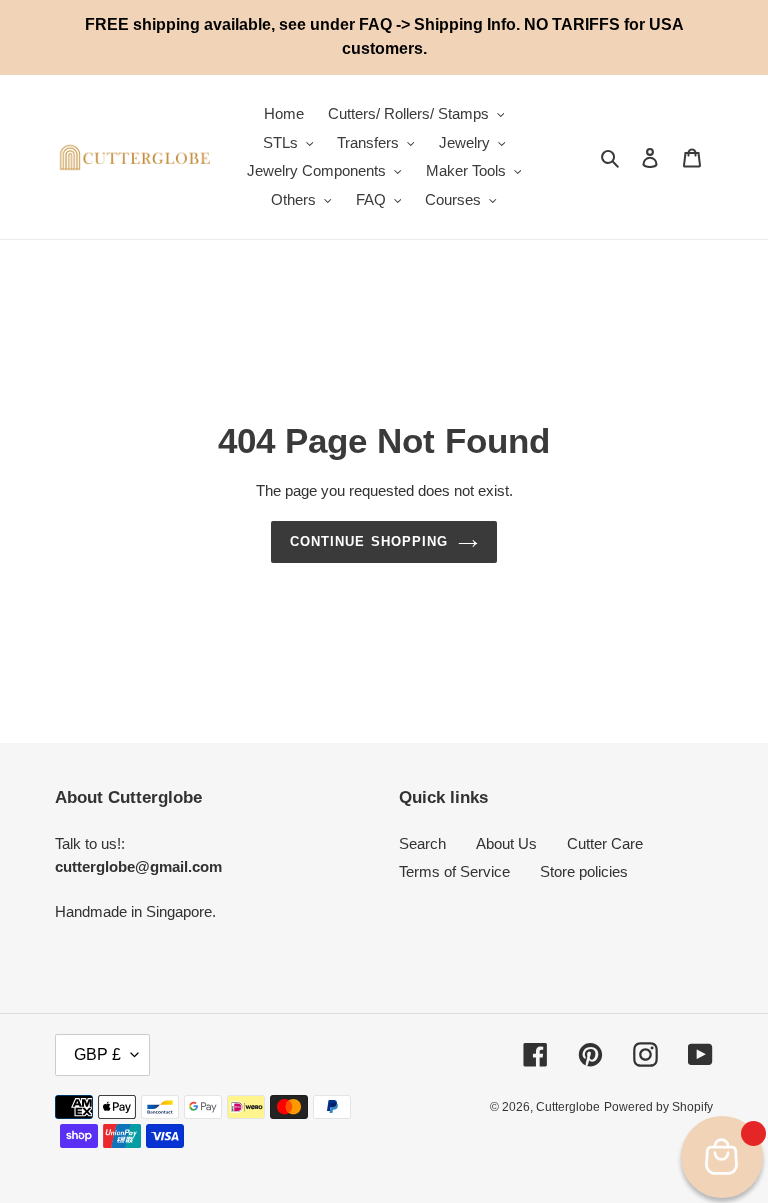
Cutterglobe (568, 1107)
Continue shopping (369, 541)
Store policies (584, 871)
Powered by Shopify (658, 1107)
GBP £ (97, 1054)
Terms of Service (454, 871)
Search (422, 843)
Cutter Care (605, 843)
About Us (506, 843)
